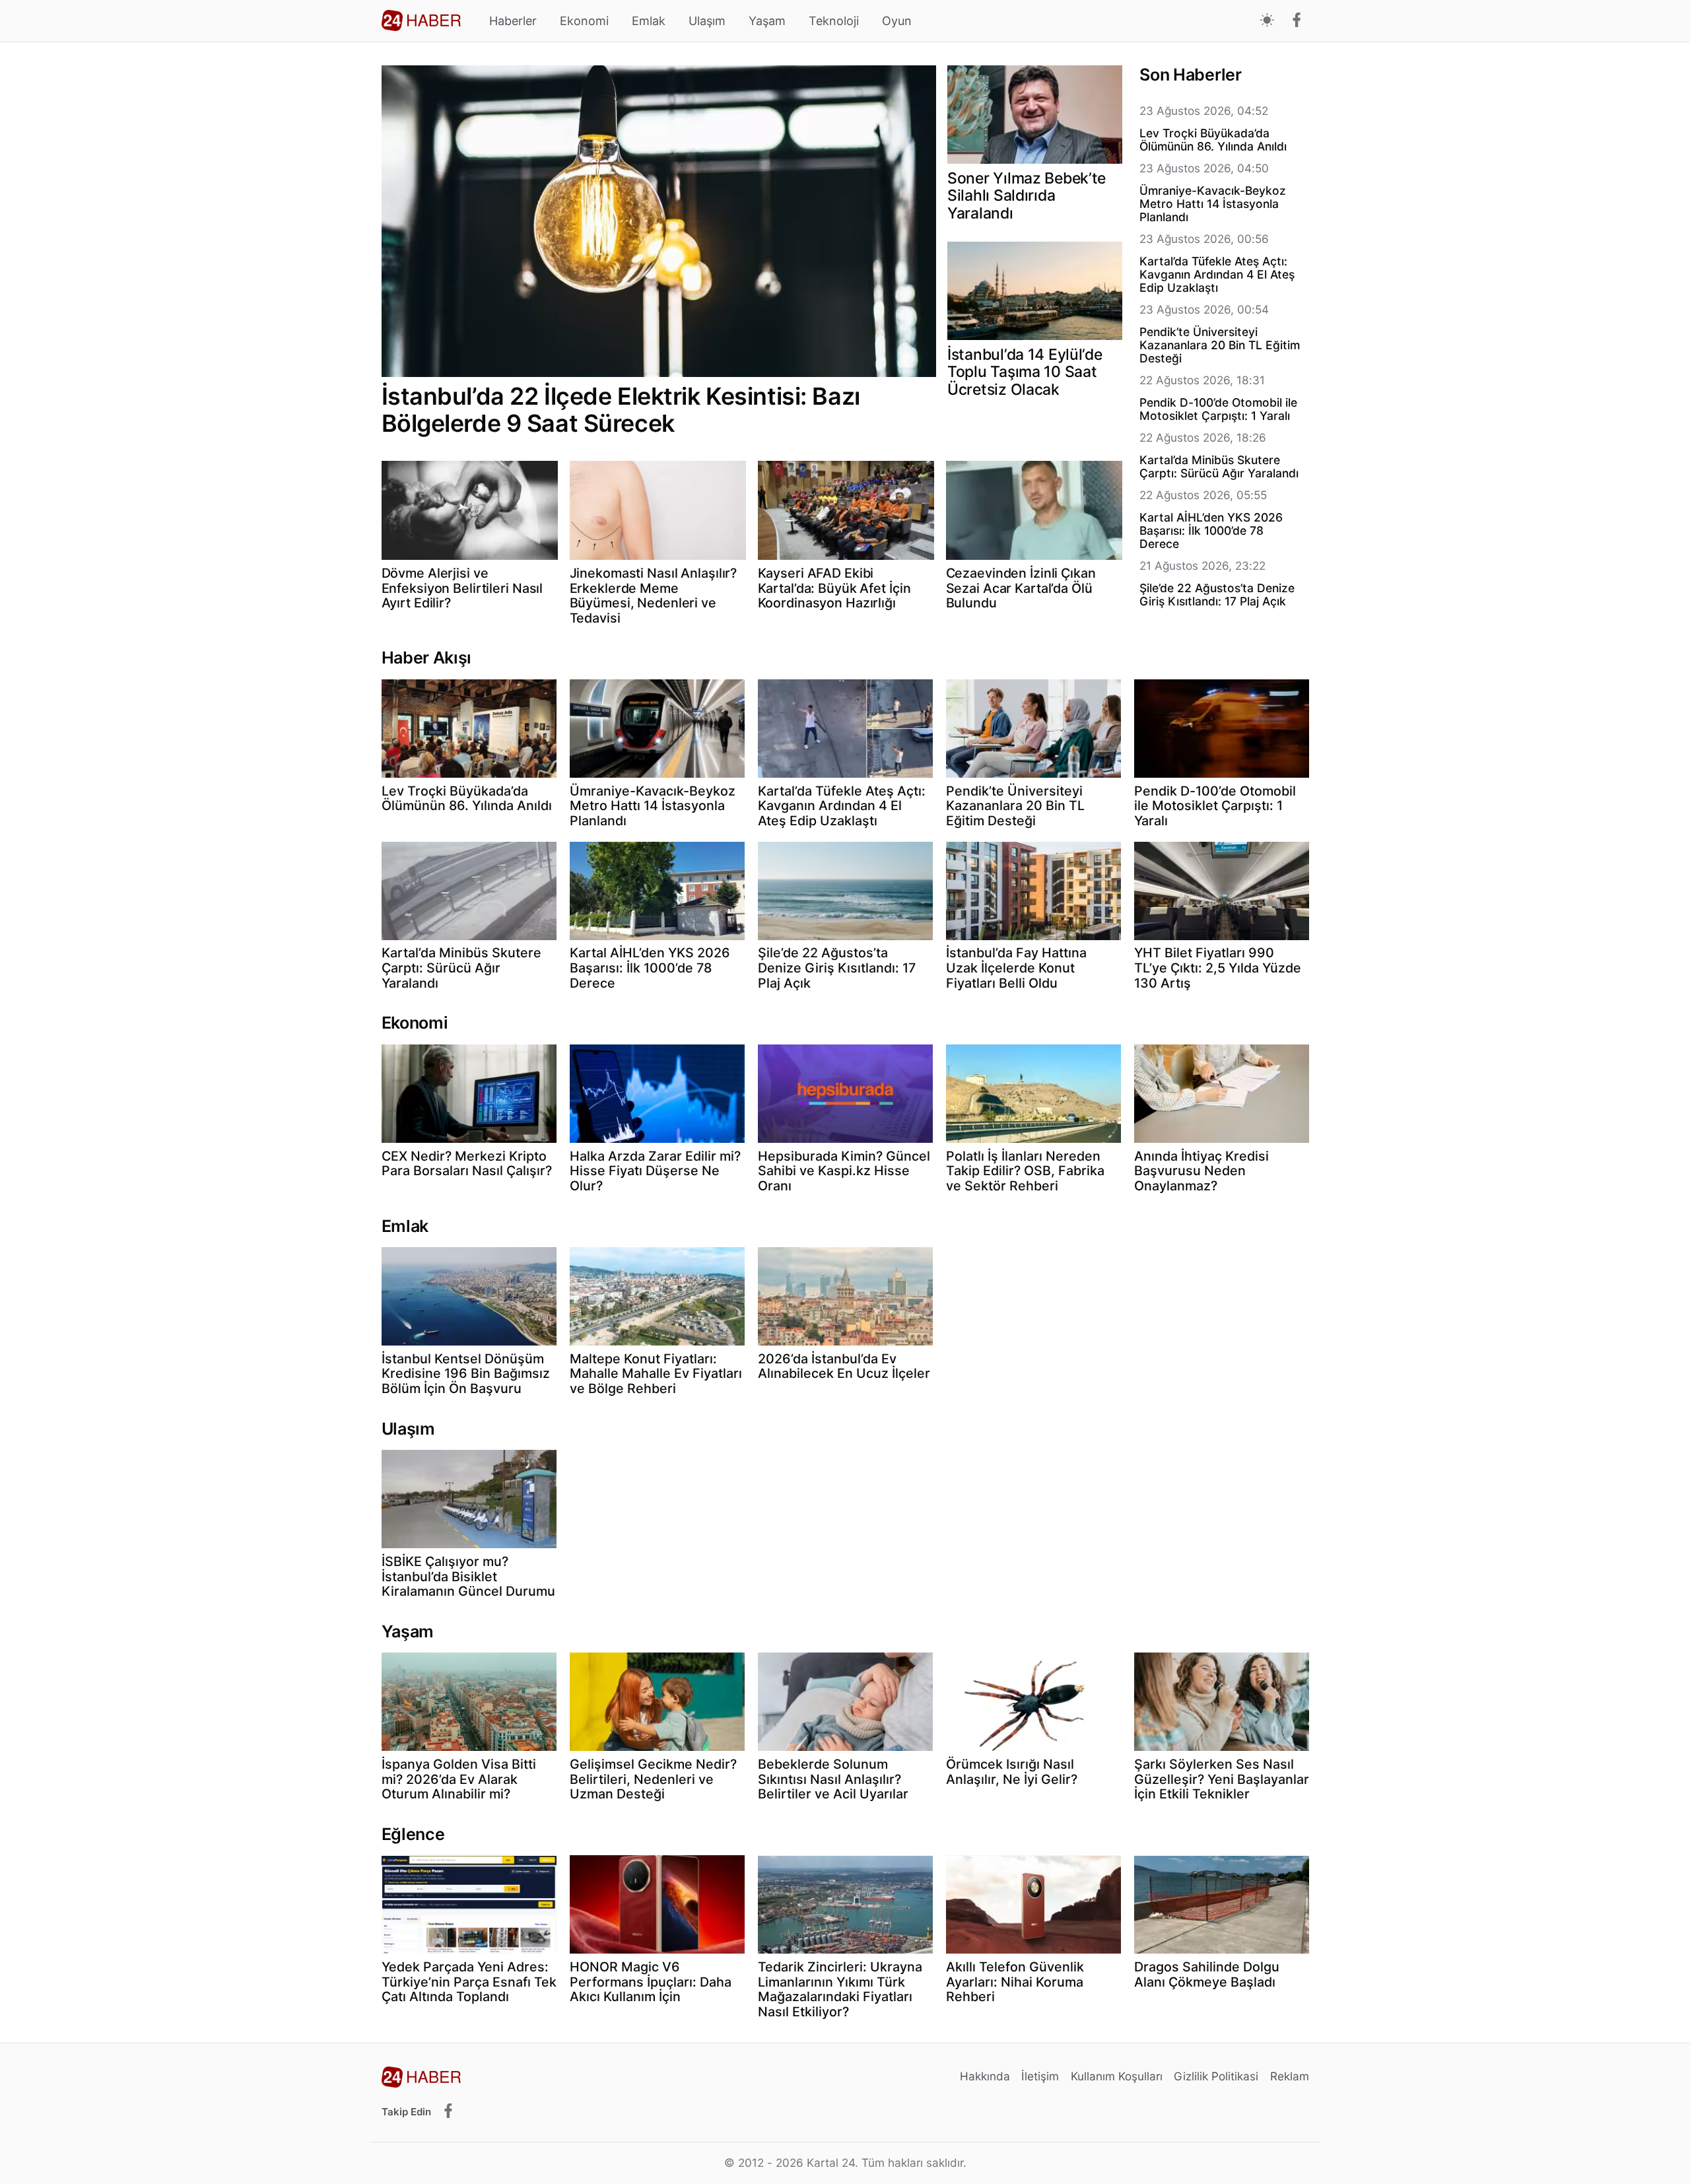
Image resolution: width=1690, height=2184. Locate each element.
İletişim (1040, 2076)
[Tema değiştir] (1267, 21)
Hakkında (985, 2076)
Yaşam (767, 21)
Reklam (1290, 2076)
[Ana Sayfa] (421, 20)
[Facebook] (1297, 21)
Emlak (649, 21)
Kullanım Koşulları (1117, 2076)
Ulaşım (707, 21)
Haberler (513, 21)
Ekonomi (584, 21)
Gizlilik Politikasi (1216, 2076)
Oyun (897, 21)
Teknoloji (834, 21)
